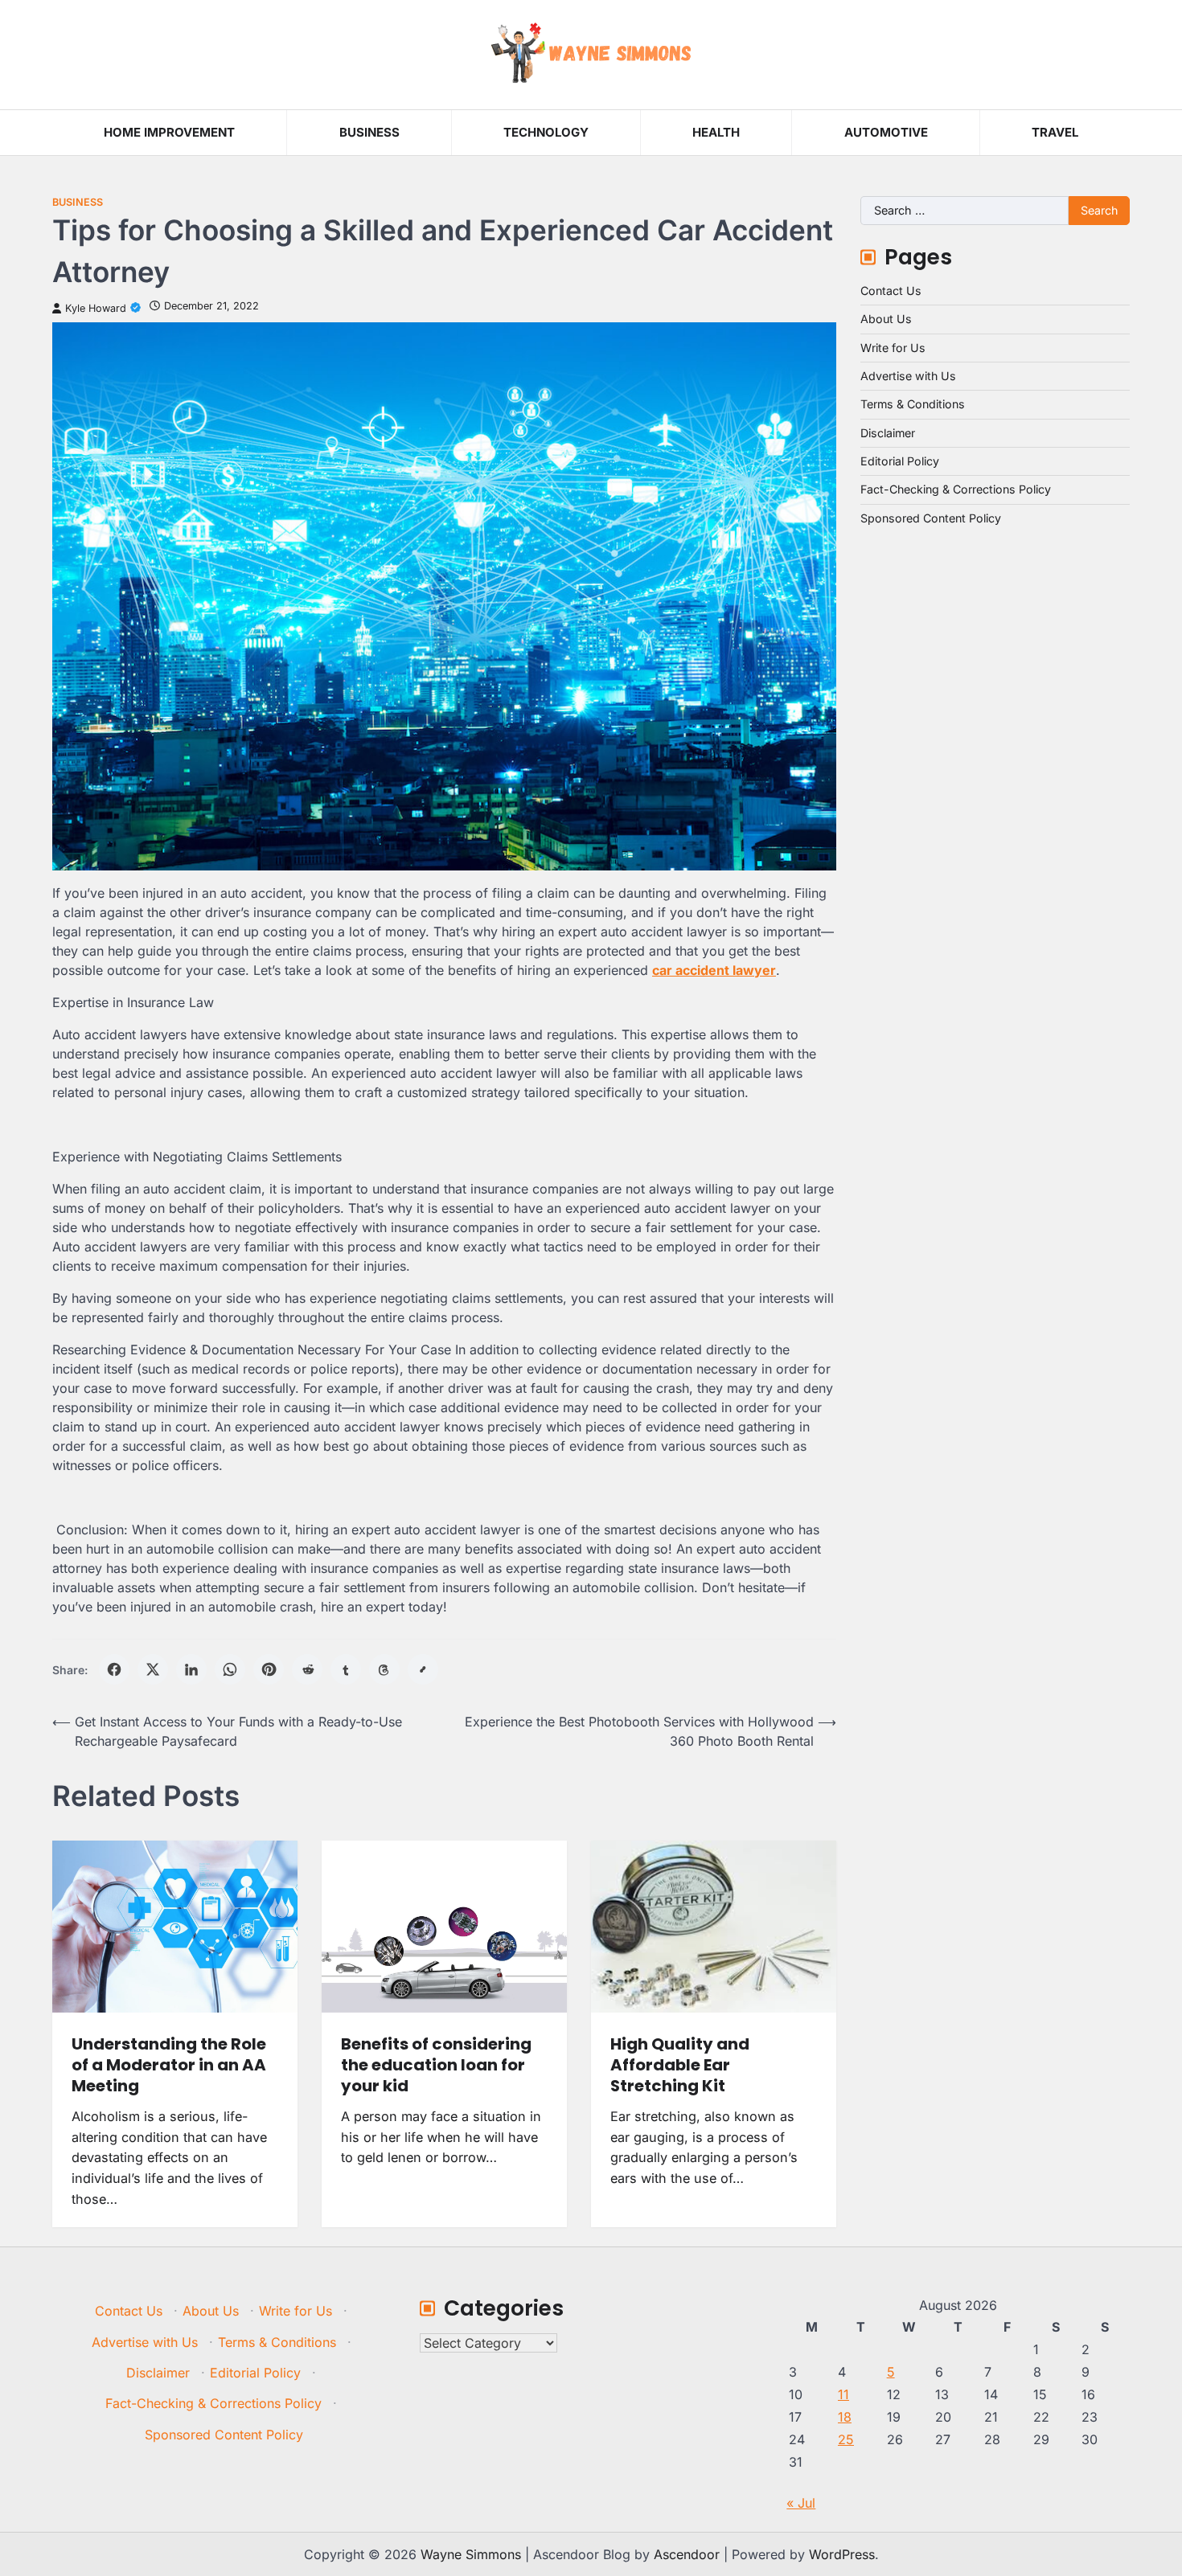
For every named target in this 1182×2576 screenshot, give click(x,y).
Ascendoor (687, 2554)
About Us (886, 319)
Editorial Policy (900, 461)
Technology (546, 132)
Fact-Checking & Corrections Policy (956, 489)
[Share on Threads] (384, 1669)
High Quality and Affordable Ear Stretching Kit (680, 2065)
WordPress (842, 2554)
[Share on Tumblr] (346, 1669)
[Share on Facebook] (114, 1669)
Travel (1055, 132)
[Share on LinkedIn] (191, 1669)
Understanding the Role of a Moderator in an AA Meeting (169, 2065)
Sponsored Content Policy (931, 518)
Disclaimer (888, 433)
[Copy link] (423, 1669)
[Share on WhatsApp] (230, 1669)
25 (846, 2439)
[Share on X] (153, 1669)
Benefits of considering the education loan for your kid (436, 2065)
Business (369, 132)
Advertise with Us (908, 376)
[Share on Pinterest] (269, 1669)
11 (843, 2394)
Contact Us (891, 291)
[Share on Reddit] (307, 1669)
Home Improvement (169, 132)
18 (845, 2417)
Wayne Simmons (471, 2554)
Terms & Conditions (913, 404)
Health (716, 132)
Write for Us (893, 348)
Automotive (886, 132)
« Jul (801, 2503)
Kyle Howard (96, 308)
